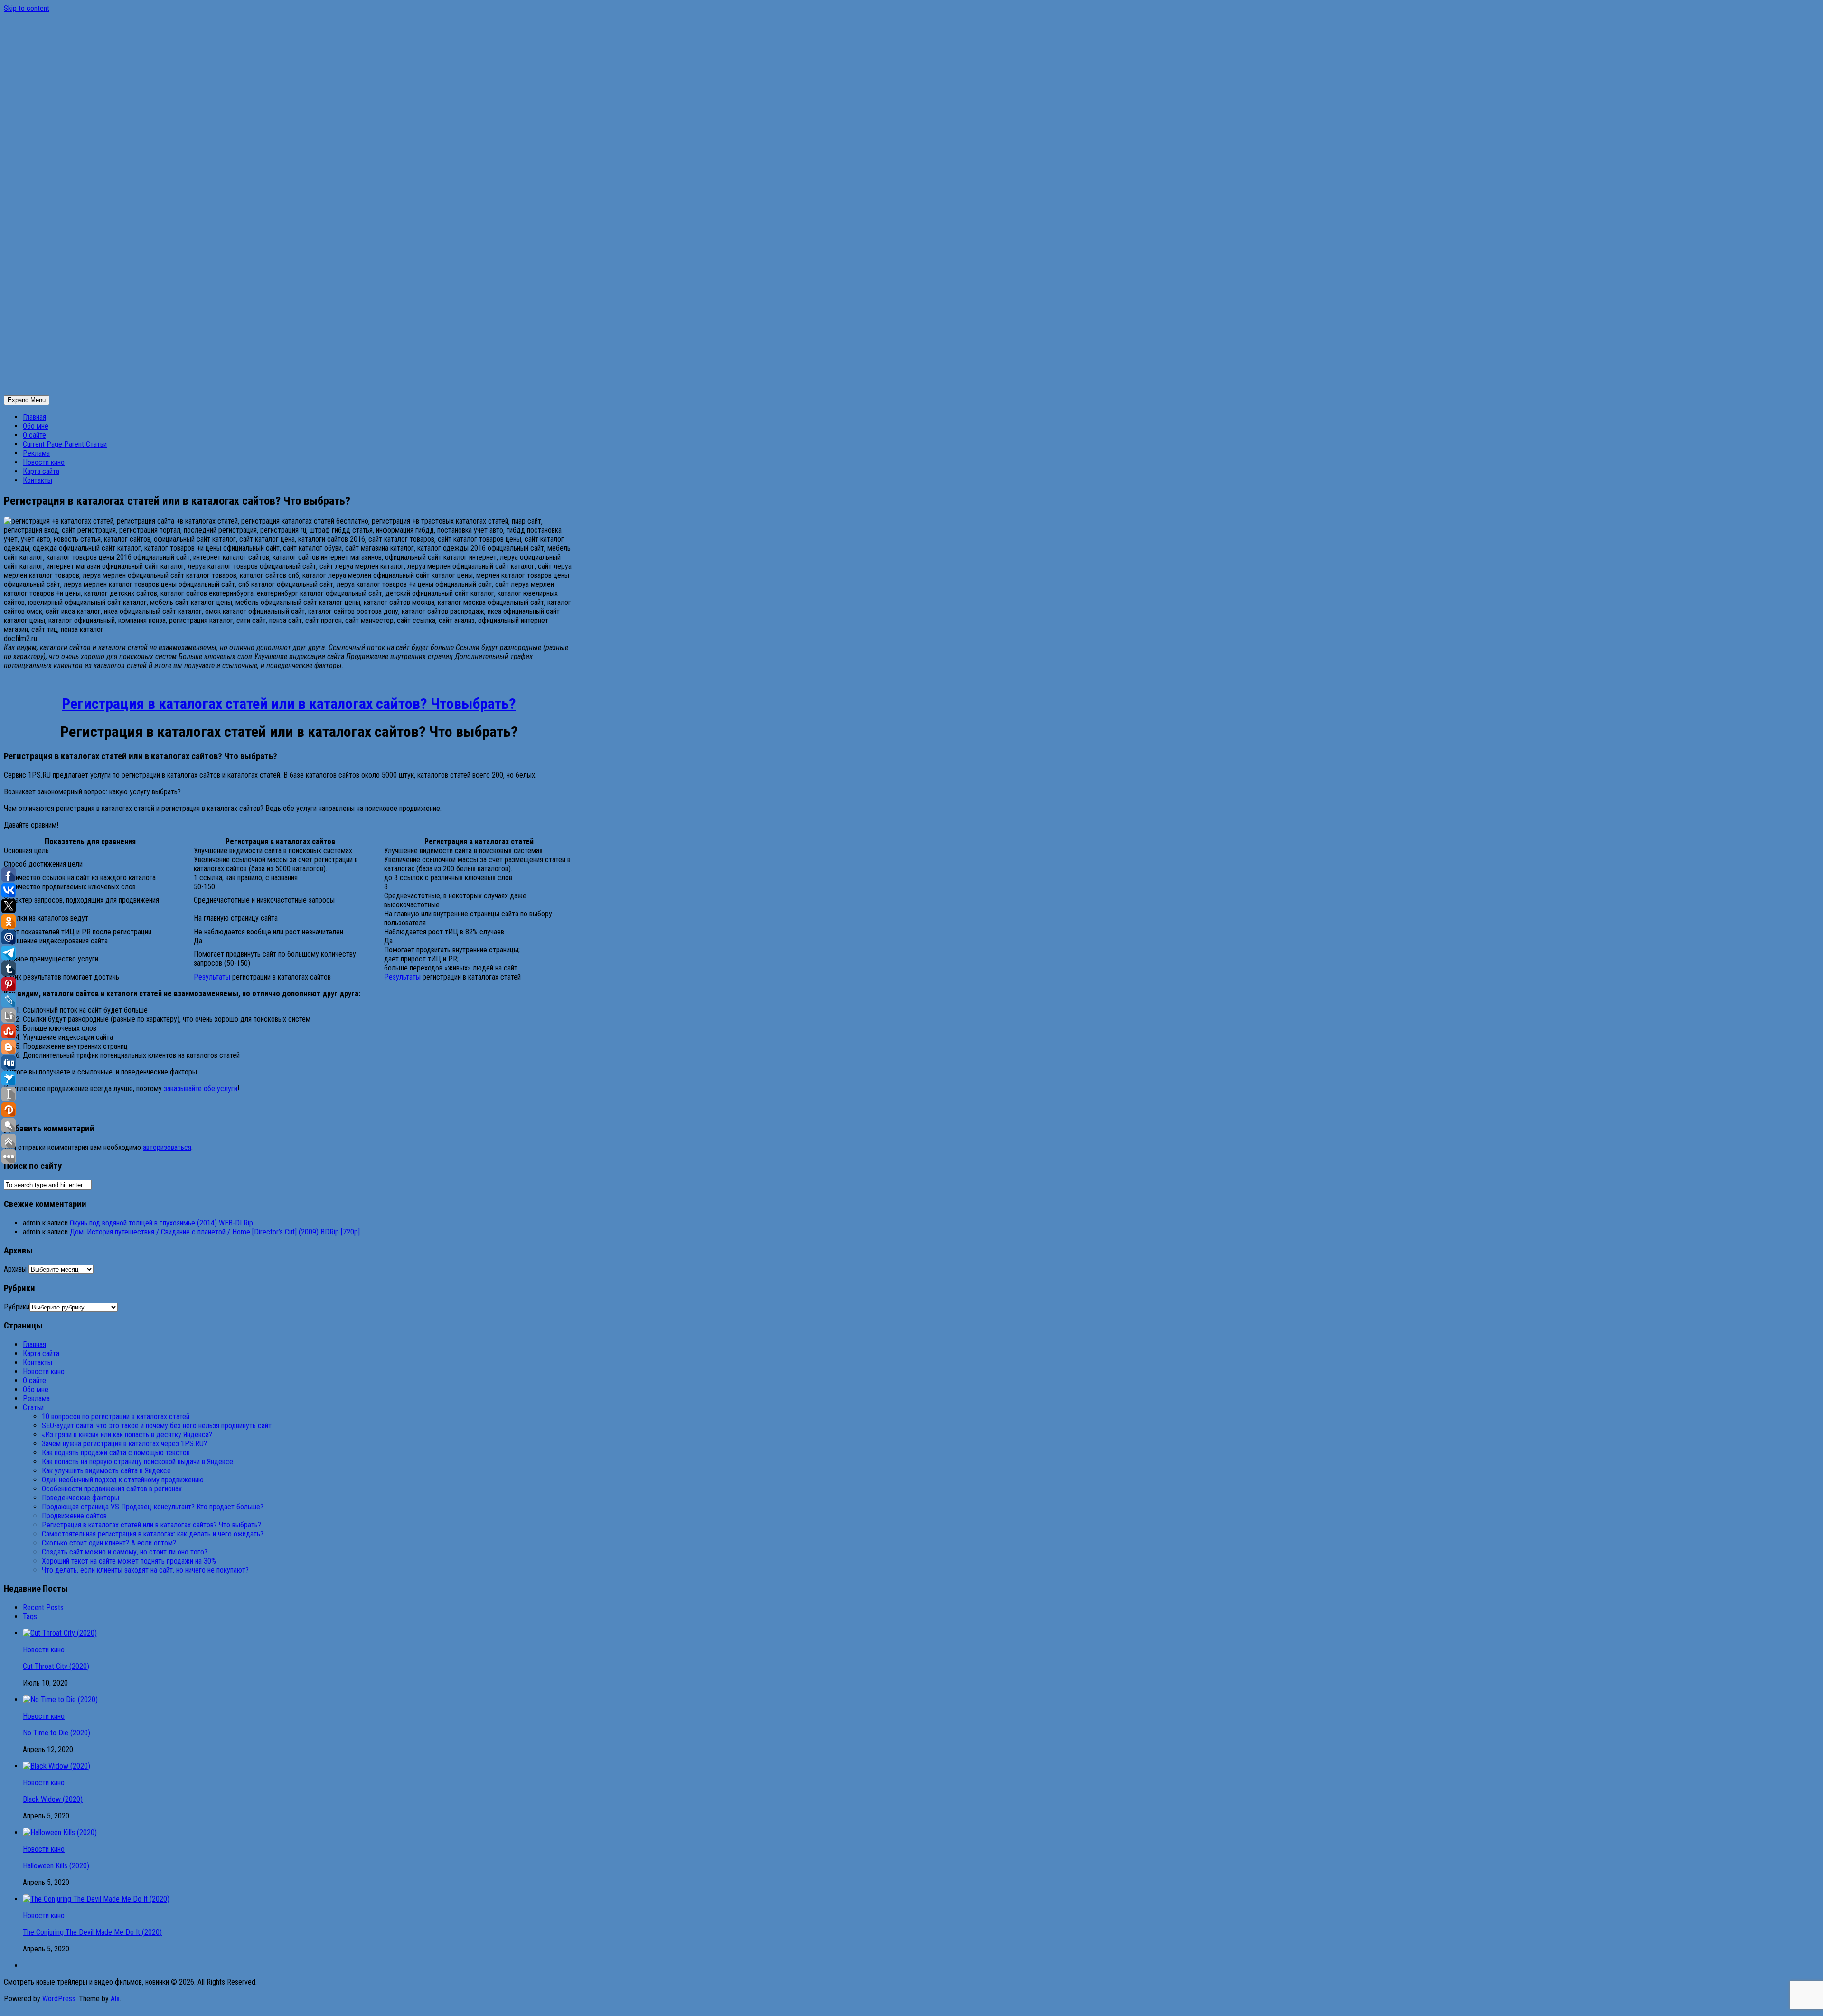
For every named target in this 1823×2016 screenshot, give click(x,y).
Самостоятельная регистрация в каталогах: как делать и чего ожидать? (153, 1534)
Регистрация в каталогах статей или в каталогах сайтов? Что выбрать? (151, 1525)
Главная (34, 417)
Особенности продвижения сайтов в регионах (112, 1489)
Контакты (38, 480)
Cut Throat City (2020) (56, 1666)
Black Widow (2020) (53, 1799)
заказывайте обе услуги (201, 1088)
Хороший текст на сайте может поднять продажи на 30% (129, 1561)
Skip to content (27, 8)
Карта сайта (41, 471)
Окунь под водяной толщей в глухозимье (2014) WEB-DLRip (161, 1223)
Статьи (65, 444)
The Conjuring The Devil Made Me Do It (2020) (92, 1932)
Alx (115, 1999)
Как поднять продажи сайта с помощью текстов (116, 1453)
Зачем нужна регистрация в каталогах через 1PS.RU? (124, 1444)
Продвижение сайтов (74, 1516)
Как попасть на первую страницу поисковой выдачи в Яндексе (137, 1462)
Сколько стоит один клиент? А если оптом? (109, 1543)
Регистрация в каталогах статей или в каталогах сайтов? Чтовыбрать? (289, 704)
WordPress (59, 1999)
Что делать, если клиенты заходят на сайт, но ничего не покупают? (145, 1570)
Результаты (212, 977)
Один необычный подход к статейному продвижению (123, 1480)
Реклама (36, 453)
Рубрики (17, 1307)
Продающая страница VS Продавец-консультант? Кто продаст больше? (153, 1507)
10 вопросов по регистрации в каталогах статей (116, 1417)
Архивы (15, 1269)
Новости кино (44, 462)
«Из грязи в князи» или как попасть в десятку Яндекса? (127, 1435)
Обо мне (36, 426)
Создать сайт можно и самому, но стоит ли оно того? (125, 1552)
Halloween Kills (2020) (56, 1866)
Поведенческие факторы (80, 1498)
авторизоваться (167, 1147)
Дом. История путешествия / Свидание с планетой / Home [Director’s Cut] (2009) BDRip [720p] (215, 1232)
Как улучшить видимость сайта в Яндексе (106, 1471)
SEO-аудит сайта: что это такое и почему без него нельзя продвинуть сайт (157, 1426)
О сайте (34, 435)
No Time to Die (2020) (56, 1733)
